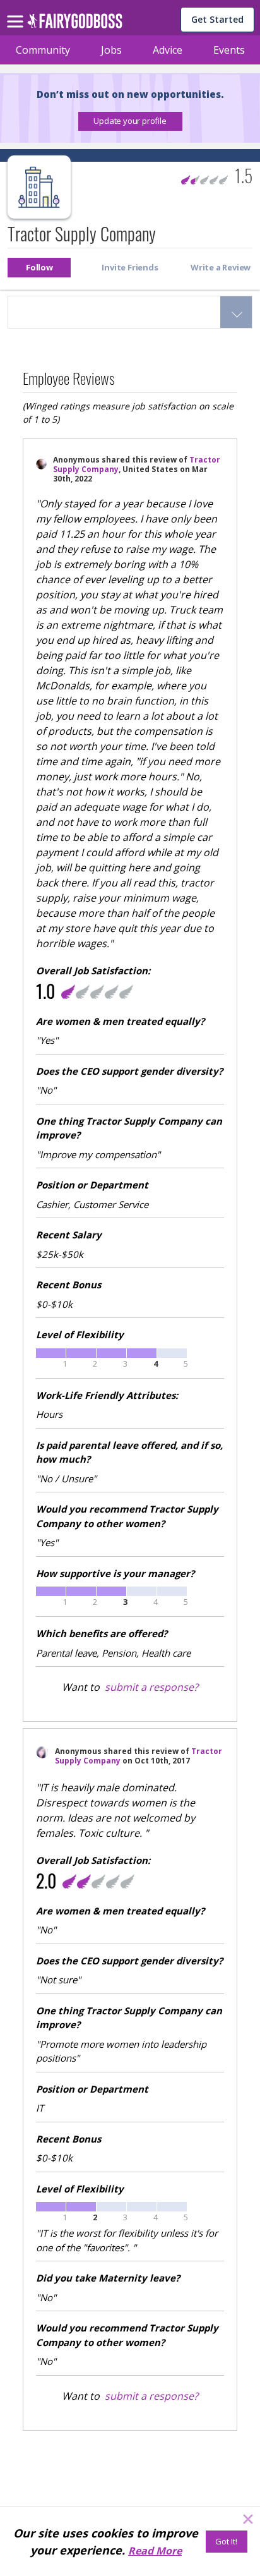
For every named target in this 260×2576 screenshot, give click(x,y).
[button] (130, 121)
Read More (155, 2551)
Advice (168, 50)
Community (43, 50)
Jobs (111, 50)
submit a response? (151, 1687)
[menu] (17, 11)
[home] (75, 24)
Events (229, 50)
